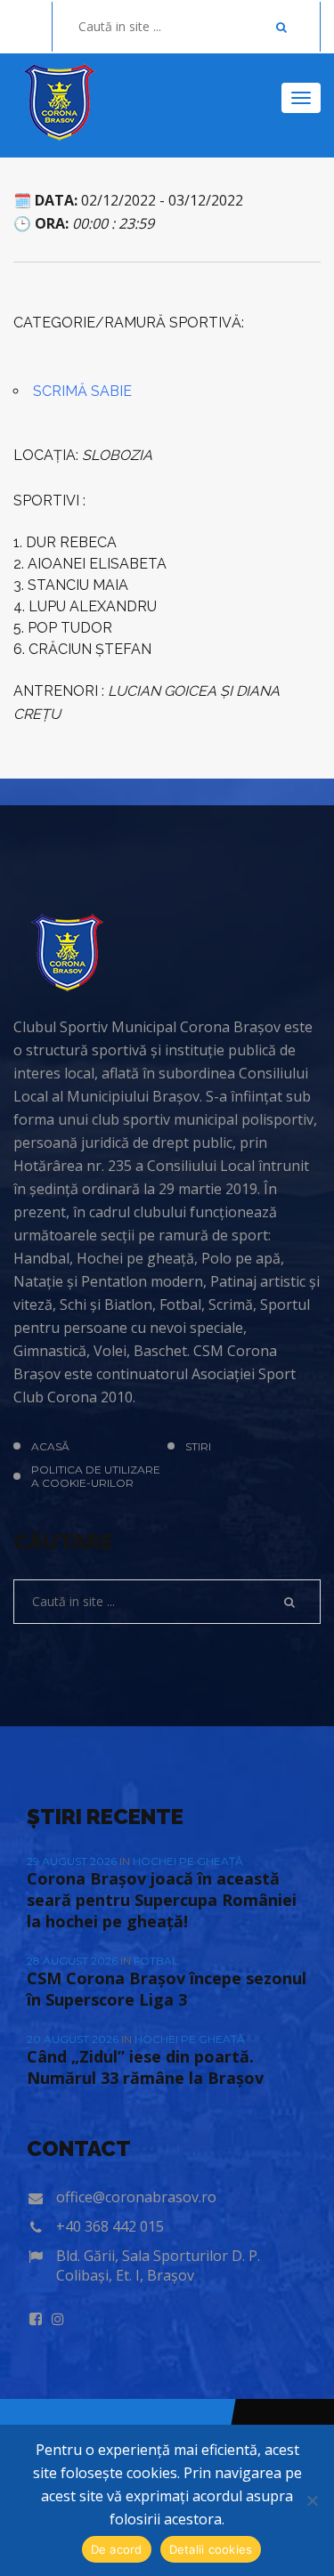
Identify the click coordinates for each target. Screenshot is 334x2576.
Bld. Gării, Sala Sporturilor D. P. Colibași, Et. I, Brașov (158, 2265)
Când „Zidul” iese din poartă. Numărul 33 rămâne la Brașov (145, 2067)
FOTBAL (156, 1961)
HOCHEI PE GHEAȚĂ (188, 1861)
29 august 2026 (73, 1861)
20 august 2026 (74, 2039)
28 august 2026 (73, 1961)
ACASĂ (50, 1446)
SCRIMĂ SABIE (82, 391)
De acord (117, 2549)
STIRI (198, 1446)
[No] (312, 2500)
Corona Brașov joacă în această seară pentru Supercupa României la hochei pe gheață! (162, 1900)
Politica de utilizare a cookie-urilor (96, 1476)
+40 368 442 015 (110, 2226)
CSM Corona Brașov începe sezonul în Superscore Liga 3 (167, 1989)
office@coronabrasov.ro (136, 2197)
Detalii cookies (211, 2549)
